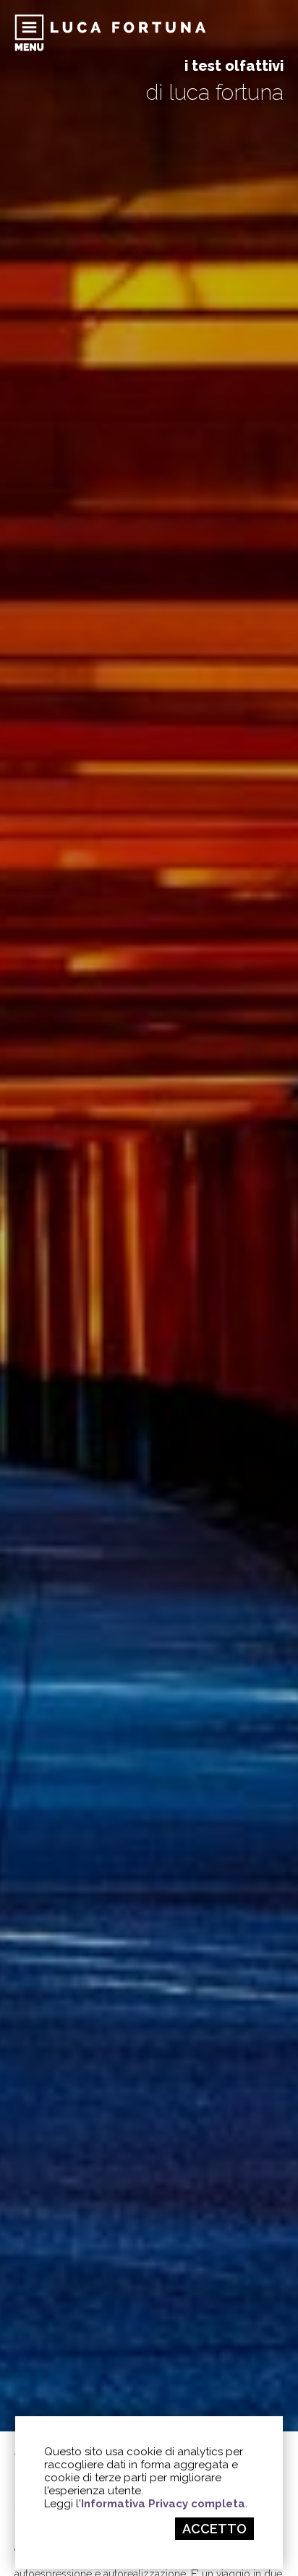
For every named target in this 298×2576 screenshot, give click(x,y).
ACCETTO (214, 2529)
